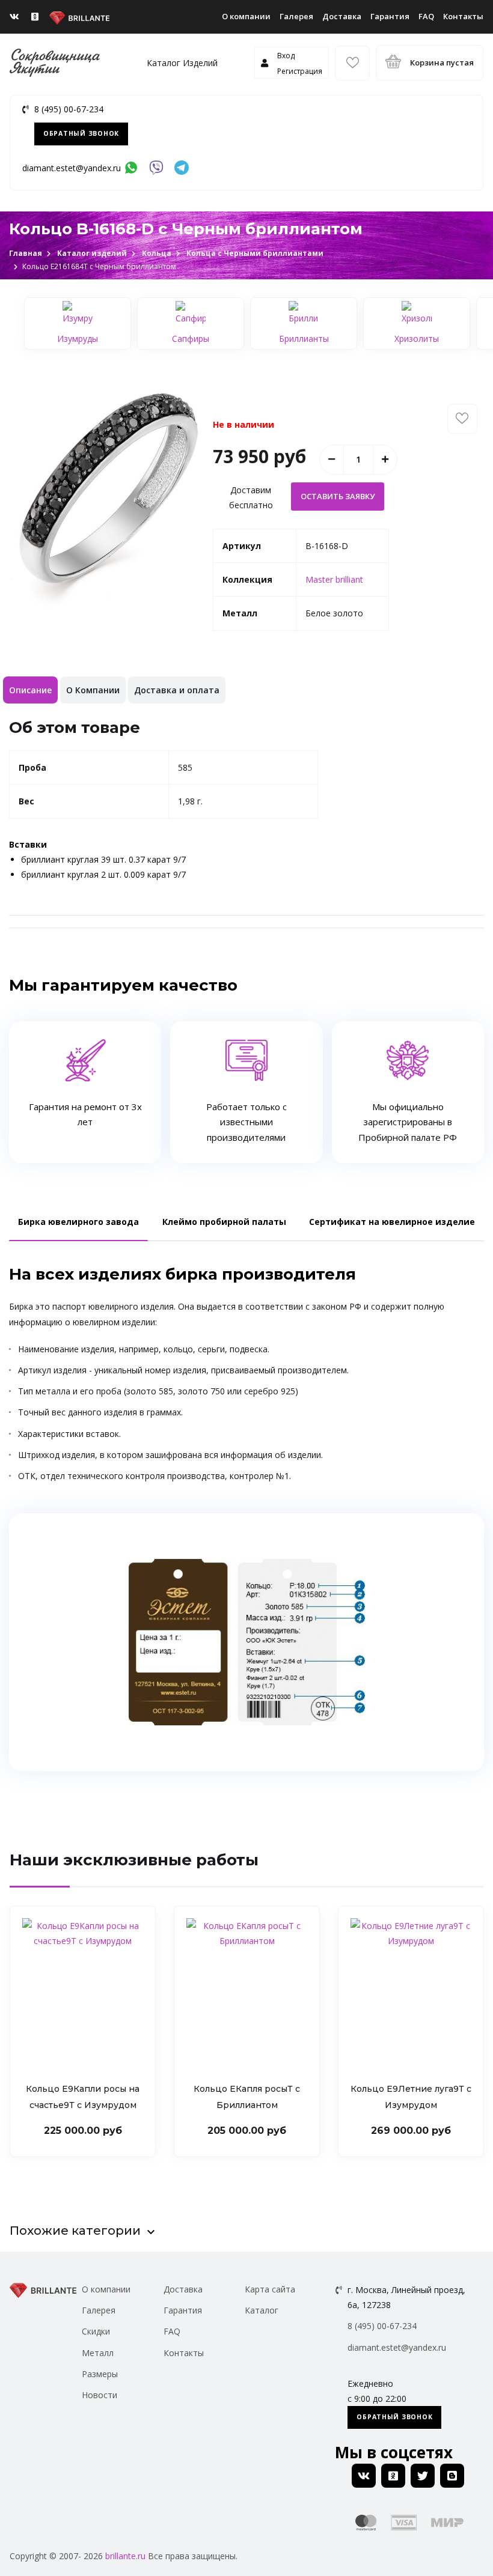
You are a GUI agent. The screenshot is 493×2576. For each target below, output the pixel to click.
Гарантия (390, 16)
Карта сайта (270, 2289)
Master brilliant (334, 579)
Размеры (100, 2374)
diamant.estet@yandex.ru (72, 168)
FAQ (426, 16)
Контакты (463, 16)
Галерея (296, 16)
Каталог (262, 2310)
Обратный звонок (81, 133)
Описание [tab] (30, 690)
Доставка (342, 16)
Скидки (96, 2331)
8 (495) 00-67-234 (69, 109)
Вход (286, 56)
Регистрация (300, 71)
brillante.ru (125, 2556)
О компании (246, 16)
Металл (98, 2353)
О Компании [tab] (93, 690)
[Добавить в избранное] (462, 419)
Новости (100, 2395)
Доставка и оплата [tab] (177, 690)
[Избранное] (352, 63)
